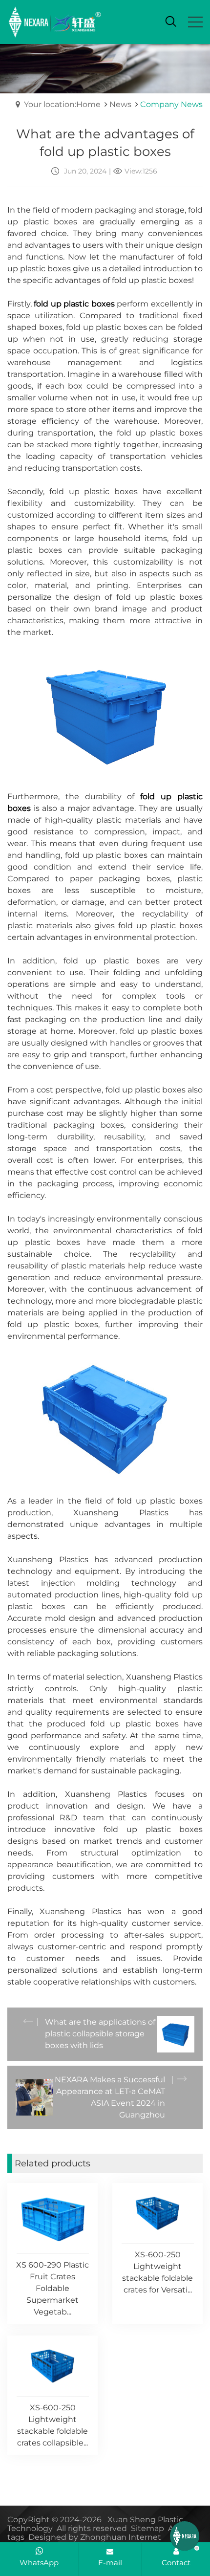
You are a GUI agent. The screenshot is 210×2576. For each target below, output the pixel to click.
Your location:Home (62, 104)
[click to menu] (195, 22)
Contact (176, 2563)
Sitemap (147, 2528)
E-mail (110, 2563)
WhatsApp (39, 2563)
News (120, 104)
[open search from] (171, 21)
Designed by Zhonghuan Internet (95, 2537)
